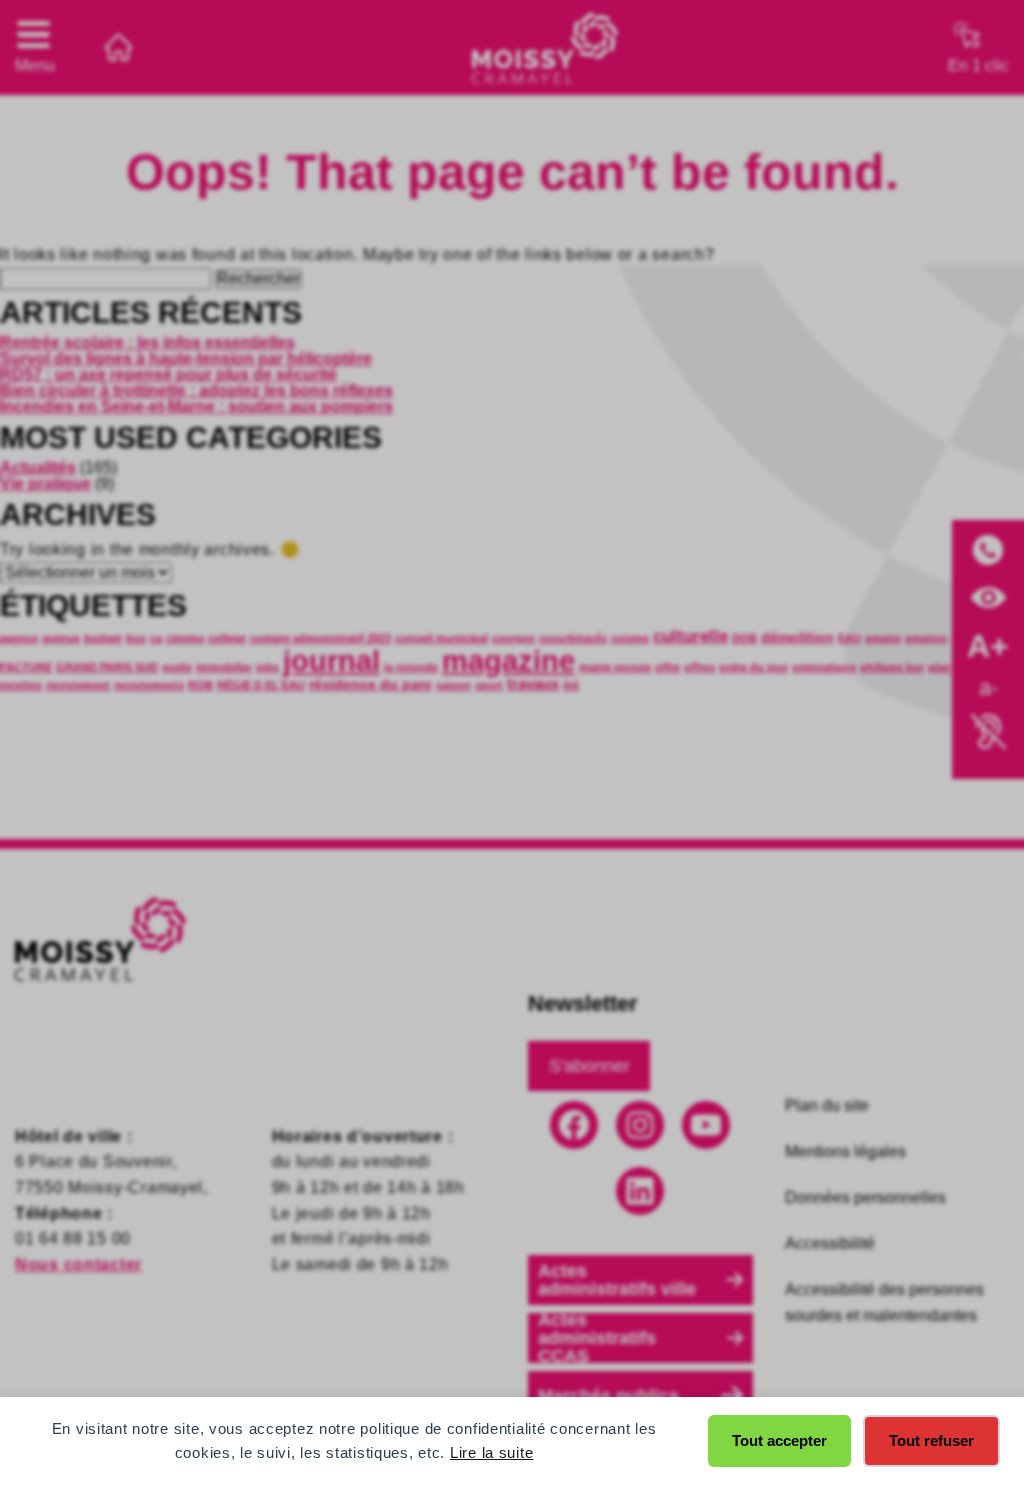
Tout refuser (931, 1440)
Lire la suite (491, 1452)
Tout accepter (779, 1440)
